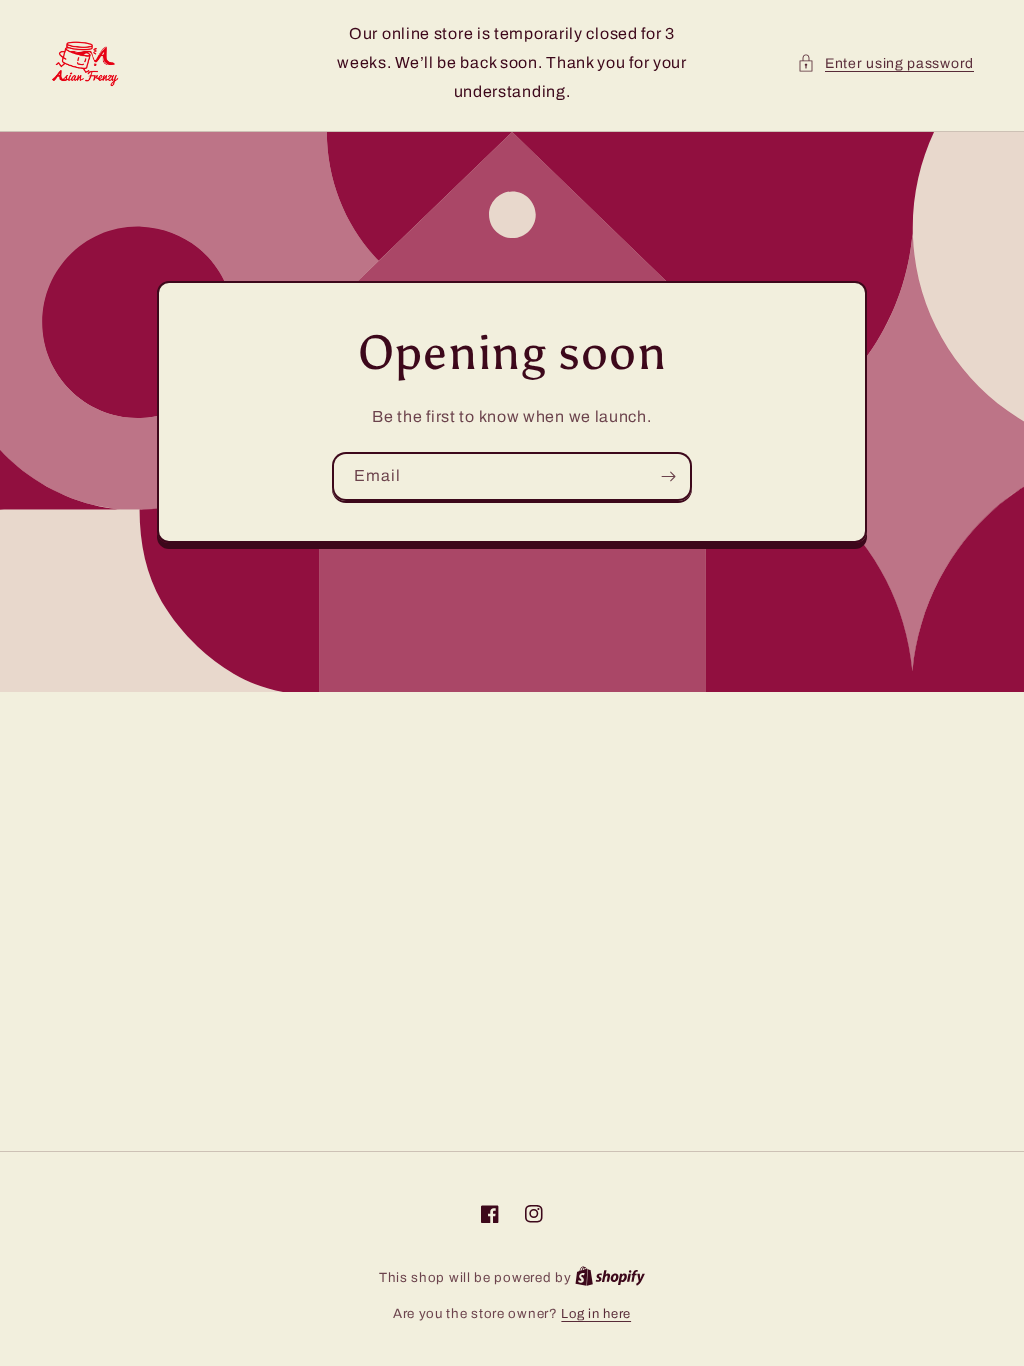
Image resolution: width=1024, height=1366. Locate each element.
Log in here (596, 1314)
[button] (885, 63)
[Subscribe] (668, 476)
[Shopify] (610, 1278)
